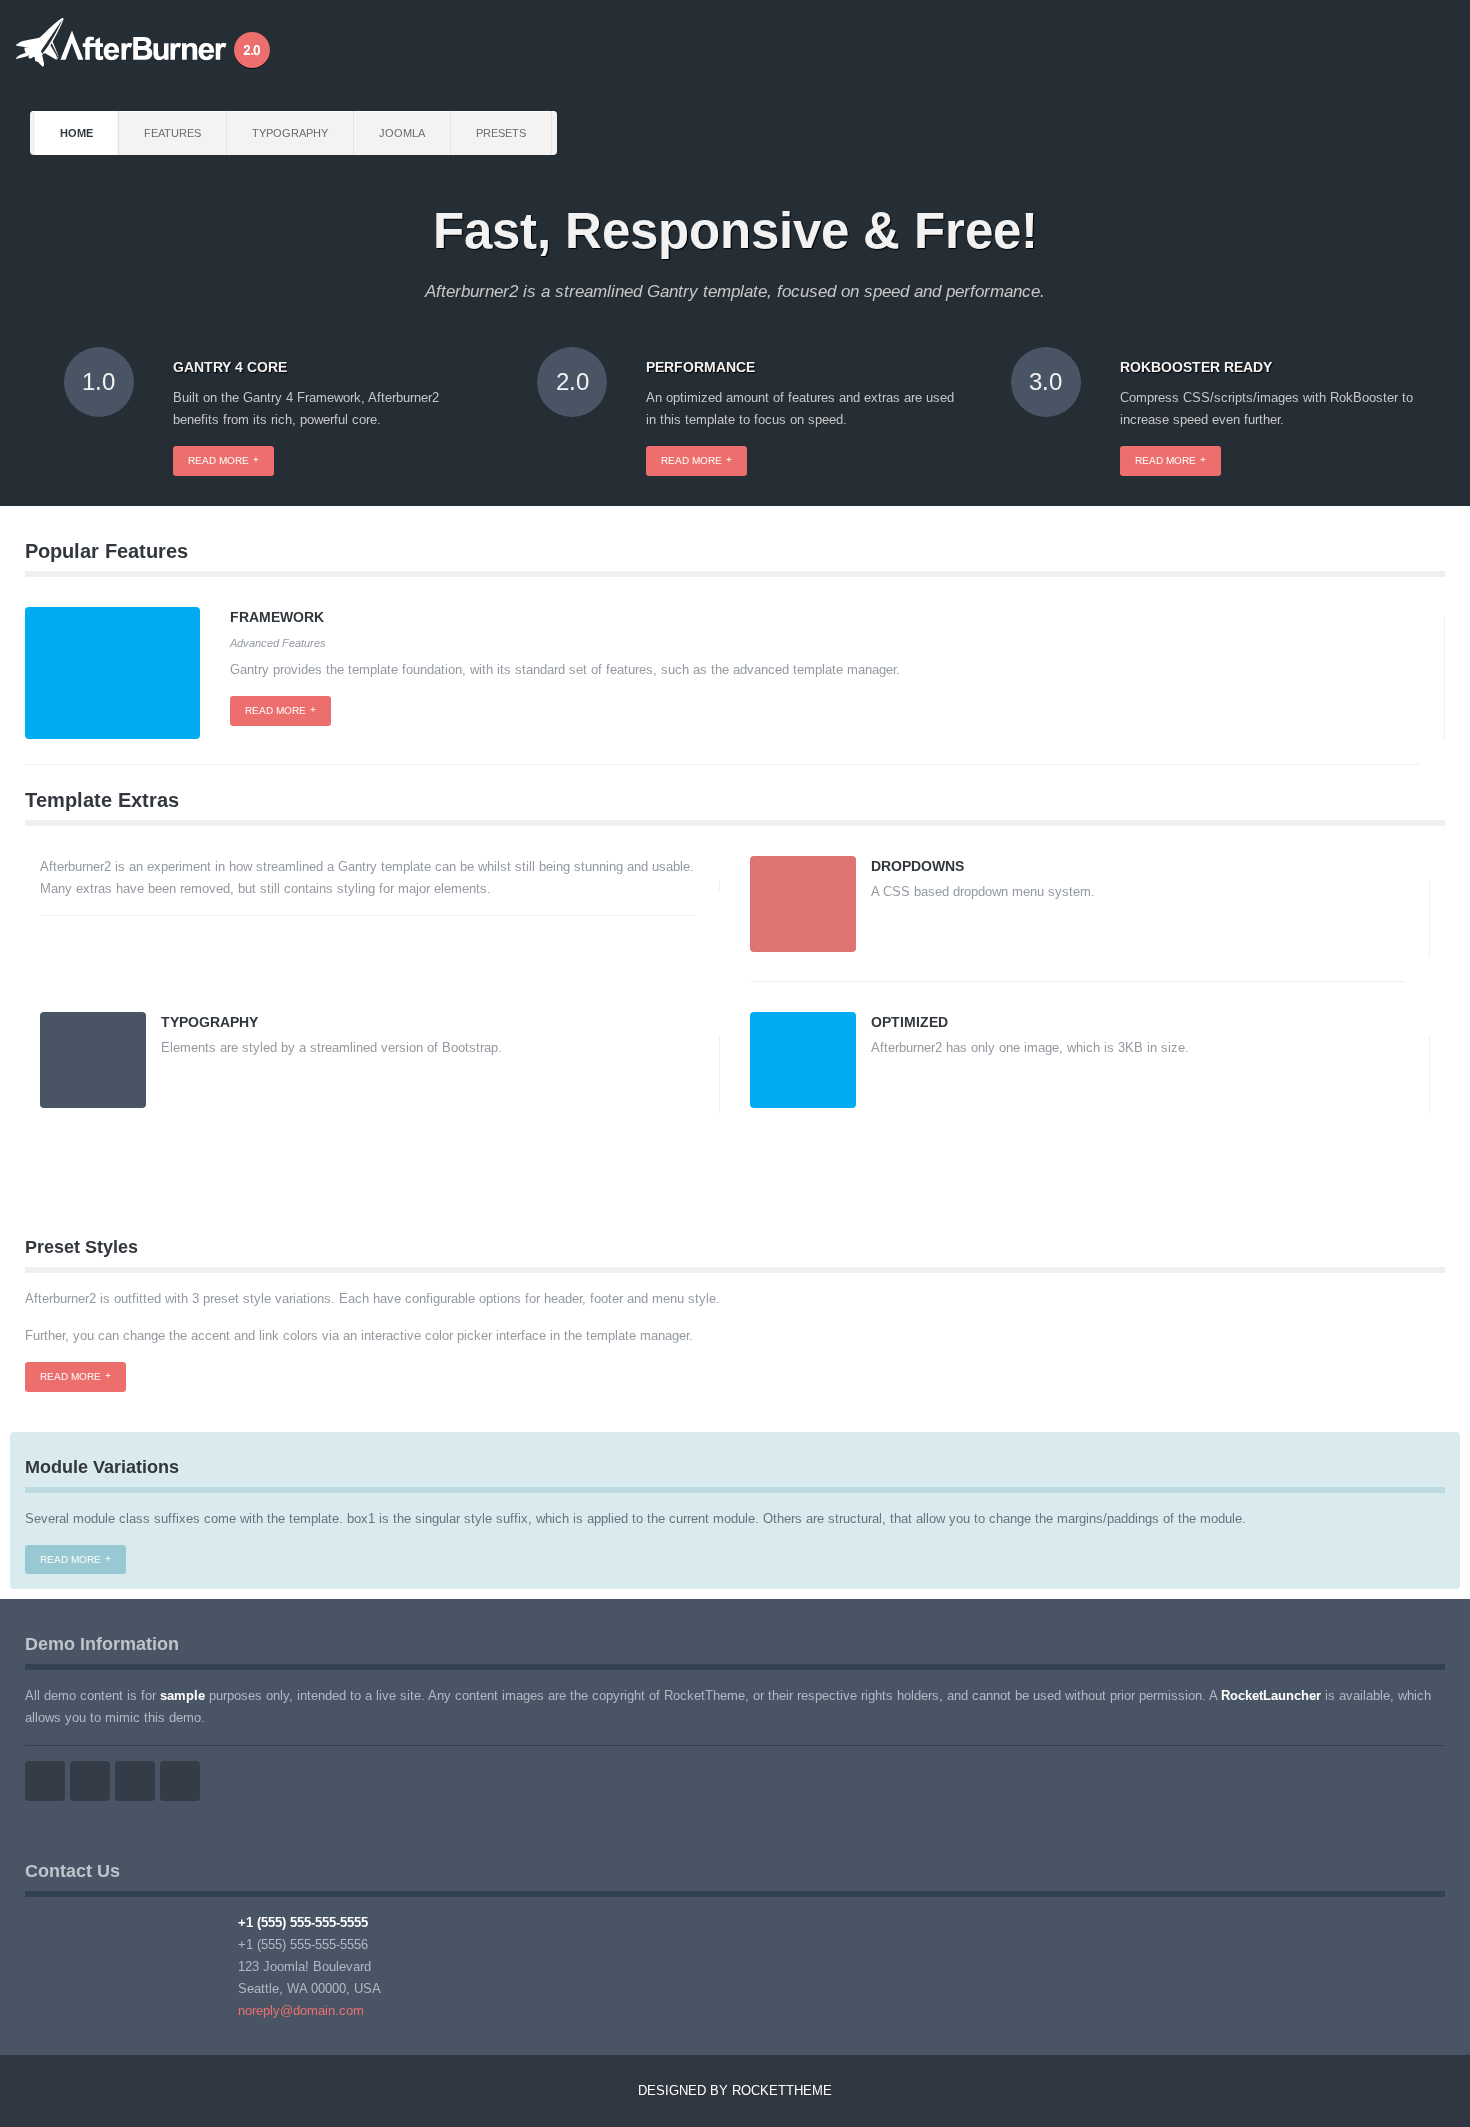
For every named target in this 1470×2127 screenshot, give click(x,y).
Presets (501, 133)
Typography (290, 133)
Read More (70, 1376)
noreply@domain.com (301, 2010)
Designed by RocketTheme (735, 2090)
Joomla (402, 133)
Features (172, 133)
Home (76, 133)
